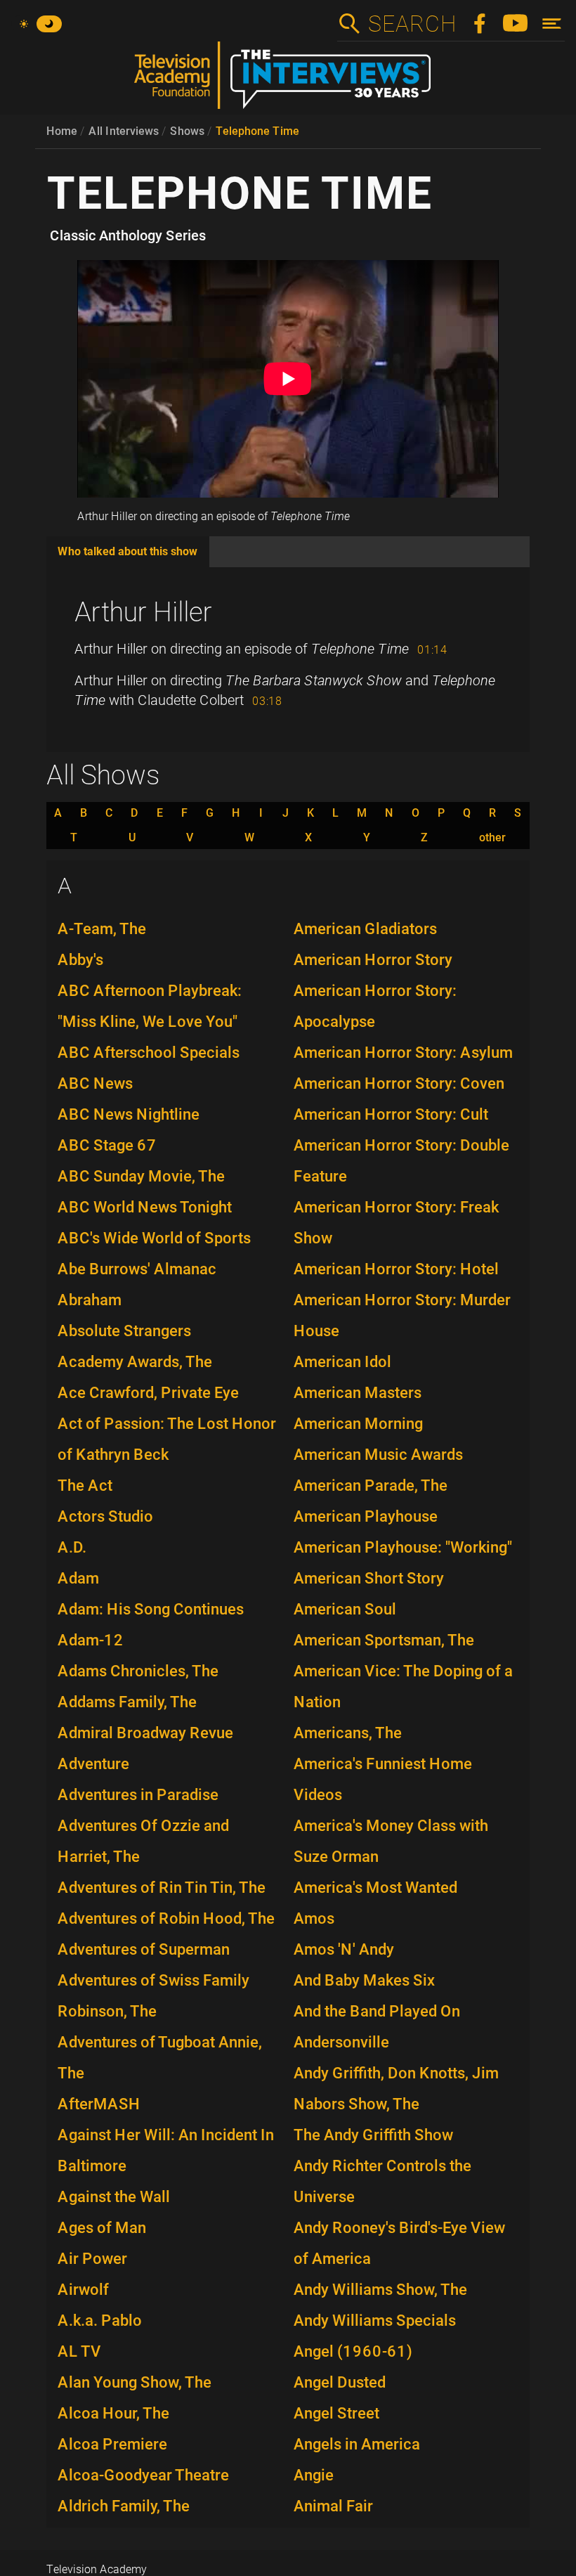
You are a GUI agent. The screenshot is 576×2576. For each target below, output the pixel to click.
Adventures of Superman (144, 1949)
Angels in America (357, 2444)
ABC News (95, 1083)
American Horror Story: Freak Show (396, 1223)
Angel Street (336, 2413)
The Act (85, 1486)
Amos (314, 1918)
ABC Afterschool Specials (149, 1053)
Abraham (90, 1300)
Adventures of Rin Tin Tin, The (162, 1888)
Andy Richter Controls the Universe (382, 2181)
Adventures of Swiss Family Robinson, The (153, 1996)
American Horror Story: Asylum (403, 1053)
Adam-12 (91, 1640)
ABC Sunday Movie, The (141, 1176)
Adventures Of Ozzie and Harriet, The (143, 1841)
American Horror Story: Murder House (402, 1315)
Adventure (93, 1764)
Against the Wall (114, 2197)
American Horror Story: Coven (399, 1083)
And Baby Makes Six (364, 1980)
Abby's (80, 960)
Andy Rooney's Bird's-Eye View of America (399, 2243)
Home (62, 131)
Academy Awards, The (135, 1362)
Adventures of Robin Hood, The (166, 1918)
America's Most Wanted (375, 1888)
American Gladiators (365, 929)
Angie (314, 2475)
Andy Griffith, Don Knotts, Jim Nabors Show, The (396, 2089)
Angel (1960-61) (353, 2351)
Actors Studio (105, 1516)
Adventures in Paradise (138, 1795)
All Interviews (124, 131)
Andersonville (341, 2042)
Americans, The (348, 1733)
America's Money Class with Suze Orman (391, 1841)
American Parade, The (371, 1486)
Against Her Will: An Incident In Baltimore (166, 2150)
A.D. (72, 1547)
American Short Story (369, 1578)
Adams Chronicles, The (138, 1671)
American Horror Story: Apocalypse (375, 1006)
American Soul (345, 1609)
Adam (78, 1578)
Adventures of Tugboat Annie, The (160, 2058)
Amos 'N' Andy (344, 1949)
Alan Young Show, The (135, 2382)
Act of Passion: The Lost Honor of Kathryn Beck (167, 1439)
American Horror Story (373, 960)
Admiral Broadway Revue (145, 1733)
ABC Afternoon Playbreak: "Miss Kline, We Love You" (150, 1006)
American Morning (358, 1424)
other (492, 838)
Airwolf (83, 2290)
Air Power (92, 2259)
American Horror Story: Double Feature (401, 1161)
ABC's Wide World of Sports (154, 1238)
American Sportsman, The (384, 1640)
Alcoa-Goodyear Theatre (143, 2475)
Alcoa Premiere (112, 2444)
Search (412, 24)
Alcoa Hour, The (113, 2413)
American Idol (342, 1362)
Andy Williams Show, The (380, 2290)
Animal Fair (333, 2506)
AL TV (79, 2351)
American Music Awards (378, 1455)
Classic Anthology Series (128, 235)
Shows (187, 131)
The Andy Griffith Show (373, 2135)
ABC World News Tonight (145, 1207)
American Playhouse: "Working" (403, 1547)
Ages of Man (102, 2228)
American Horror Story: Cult (391, 1114)
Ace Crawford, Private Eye (148, 1393)
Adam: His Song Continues (151, 1609)
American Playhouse (366, 1516)
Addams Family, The (127, 1702)
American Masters (358, 1393)
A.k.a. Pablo (100, 2321)
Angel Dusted (340, 2382)
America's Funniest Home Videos (383, 1779)
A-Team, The (102, 929)
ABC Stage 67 (107, 1145)
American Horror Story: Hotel (396, 1269)
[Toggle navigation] (552, 24)
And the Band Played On (377, 2011)
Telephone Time (257, 131)
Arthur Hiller (143, 612)
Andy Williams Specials (375, 2321)
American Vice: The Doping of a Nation (403, 1687)
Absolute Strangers (124, 1331)
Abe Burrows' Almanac (137, 1269)
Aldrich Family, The (124, 2506)
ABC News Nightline (129, 1114)
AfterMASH (99, 2104)
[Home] (288, 81)
